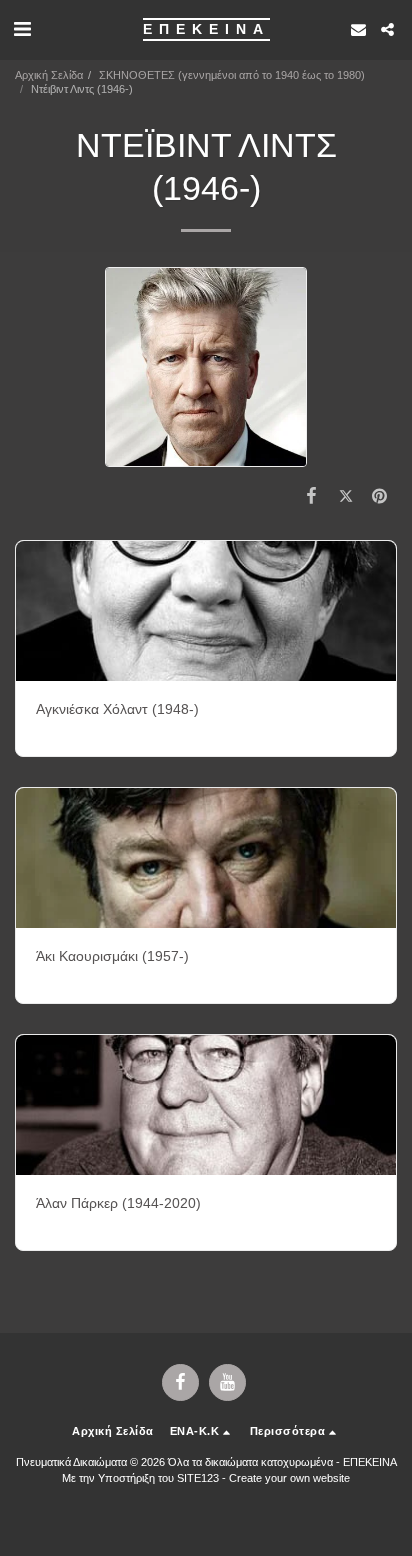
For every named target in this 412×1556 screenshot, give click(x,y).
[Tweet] (346, 496)
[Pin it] (380, 496)
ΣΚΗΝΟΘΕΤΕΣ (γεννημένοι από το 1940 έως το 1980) (232, 75)
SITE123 (198, 1478)
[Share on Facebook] (311, 496)
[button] (22, 29)
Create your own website (289, 1478)
